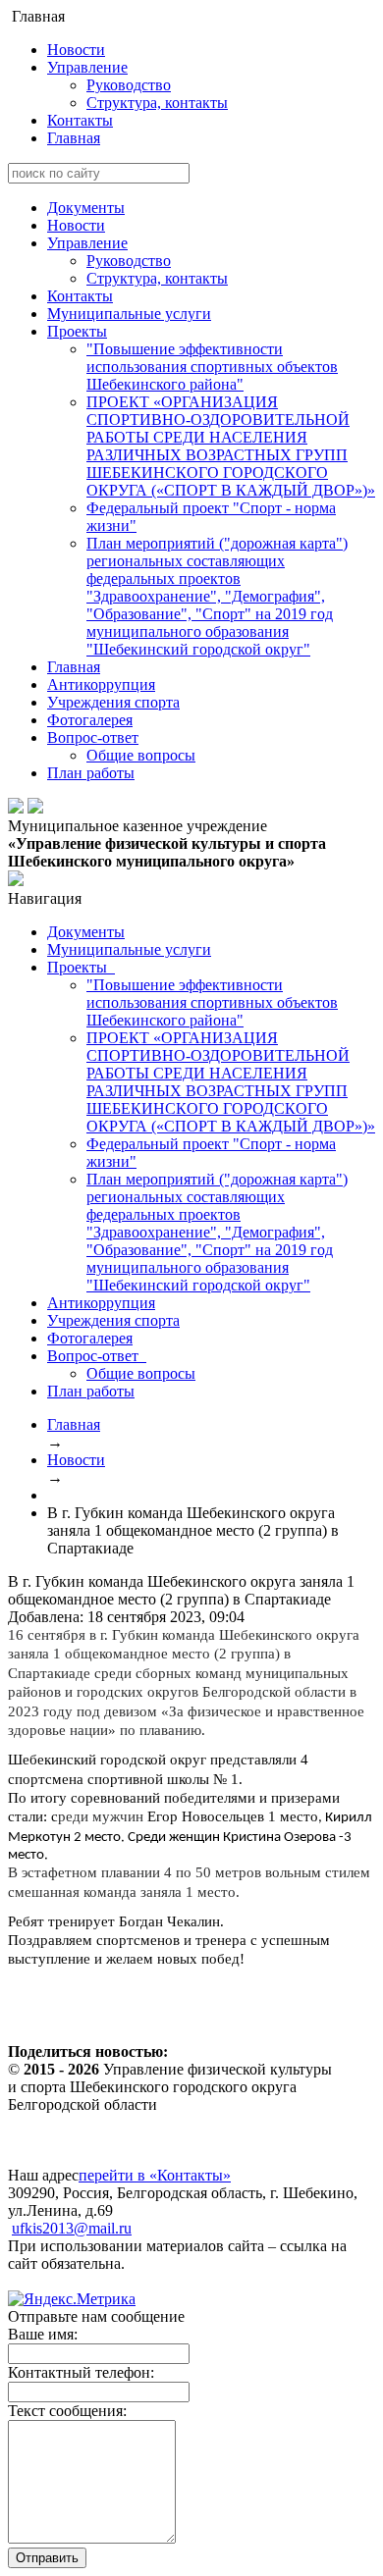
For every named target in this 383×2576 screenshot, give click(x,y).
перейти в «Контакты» (155, 2175)
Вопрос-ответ (93, 737)
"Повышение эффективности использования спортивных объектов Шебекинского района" (212, 367)
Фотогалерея (90, 720)
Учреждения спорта (113, 702)
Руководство (129, 85)
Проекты (77, 331)
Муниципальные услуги (129, 314)
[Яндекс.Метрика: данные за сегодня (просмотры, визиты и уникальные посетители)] (72, 2299)
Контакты (80, 120)
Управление (87, 67)
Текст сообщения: (67, 2411)
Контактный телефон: (81, 2372)
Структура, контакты (157, 103)
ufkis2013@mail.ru (72, 2228)
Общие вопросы (141, 755)
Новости (76, 50)
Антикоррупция (101, 684)
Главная (74, 138)
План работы (91, 773)
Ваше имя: (43, 2334)
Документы (86, 208)
